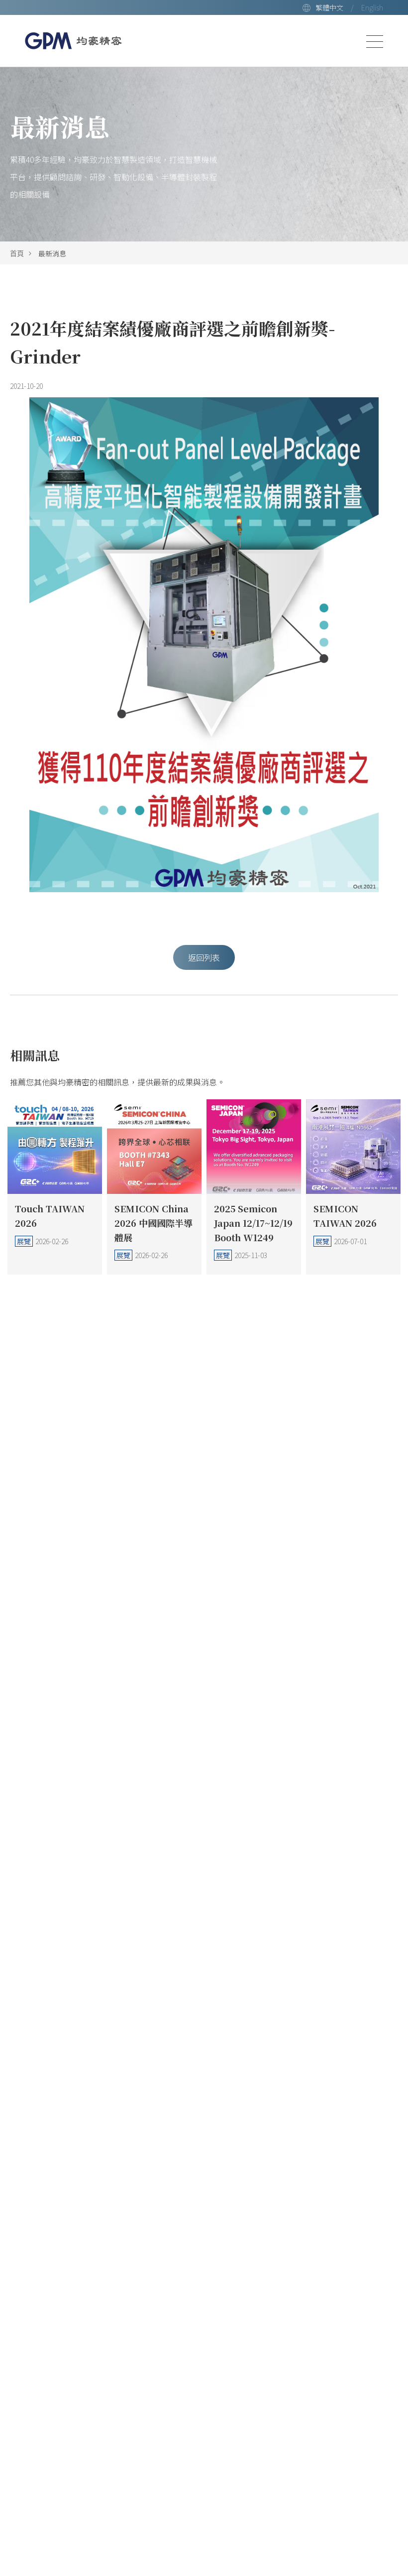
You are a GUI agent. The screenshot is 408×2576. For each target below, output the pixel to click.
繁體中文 (329, 7)
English (372, 7)
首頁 (17, 253)
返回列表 (204, 957)
